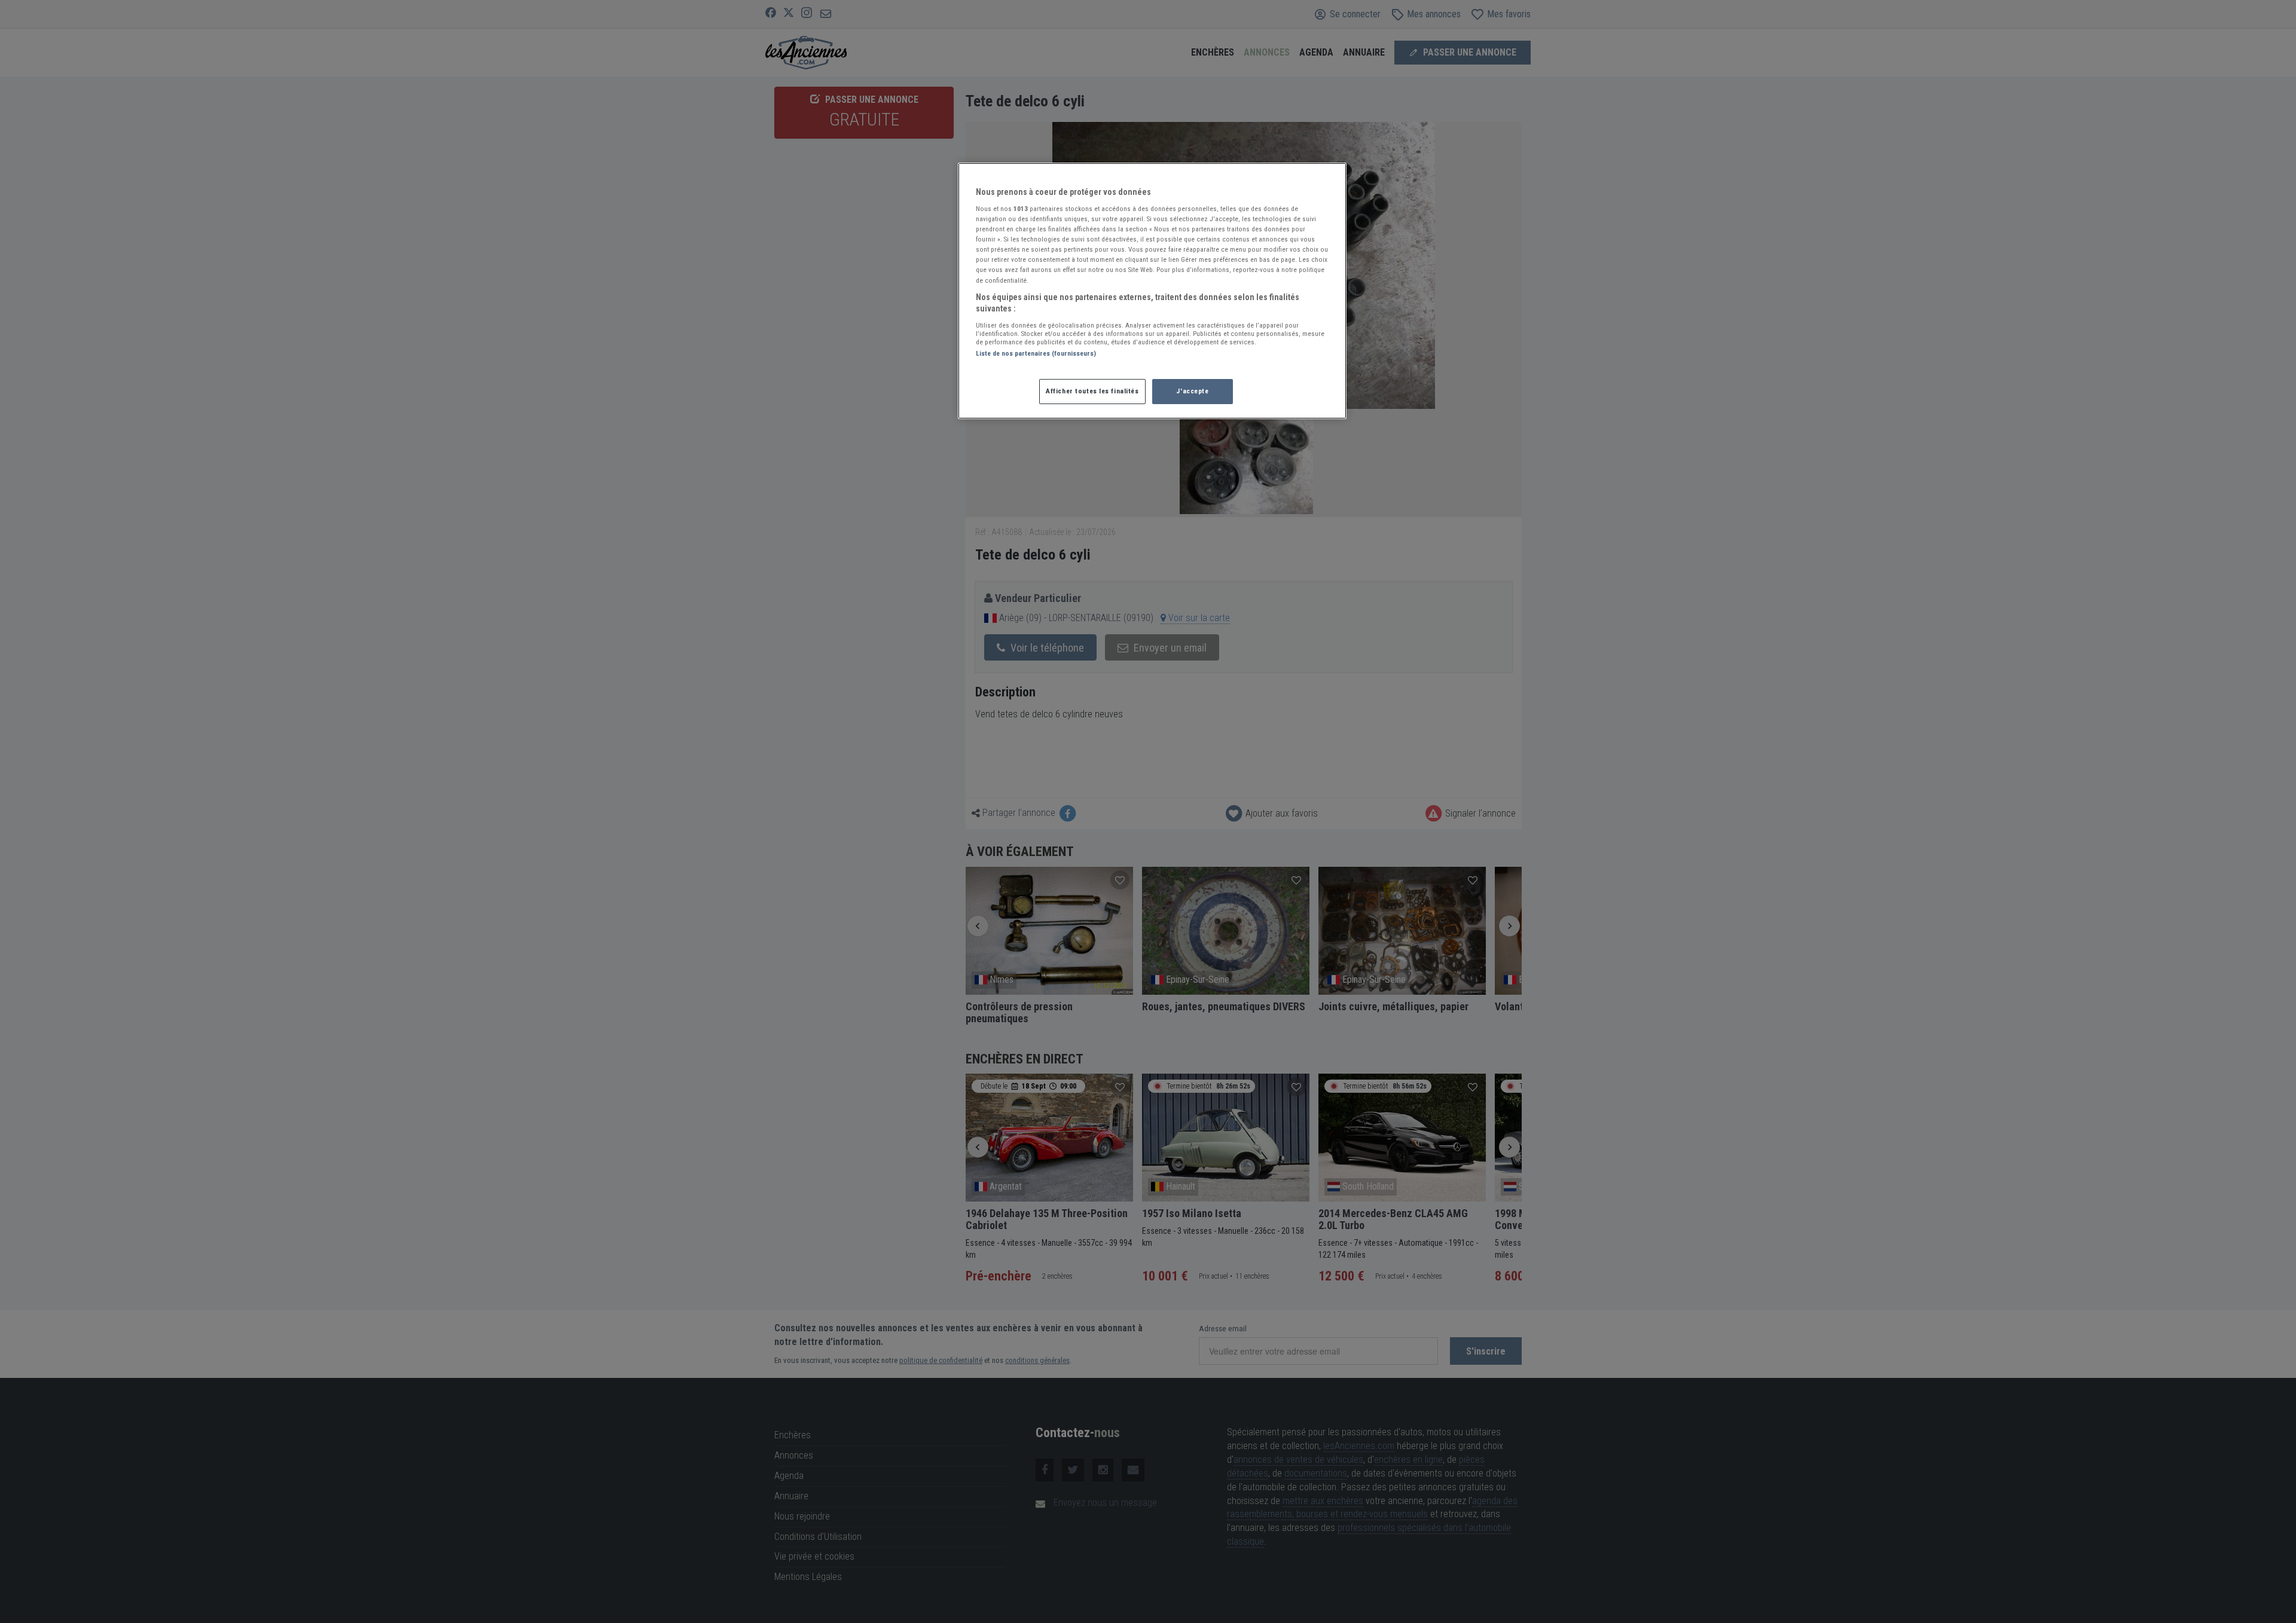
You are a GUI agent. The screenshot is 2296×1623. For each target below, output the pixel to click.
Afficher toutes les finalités (1092, 391)
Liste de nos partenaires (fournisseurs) (1036, 353)
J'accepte (1192, 391)
